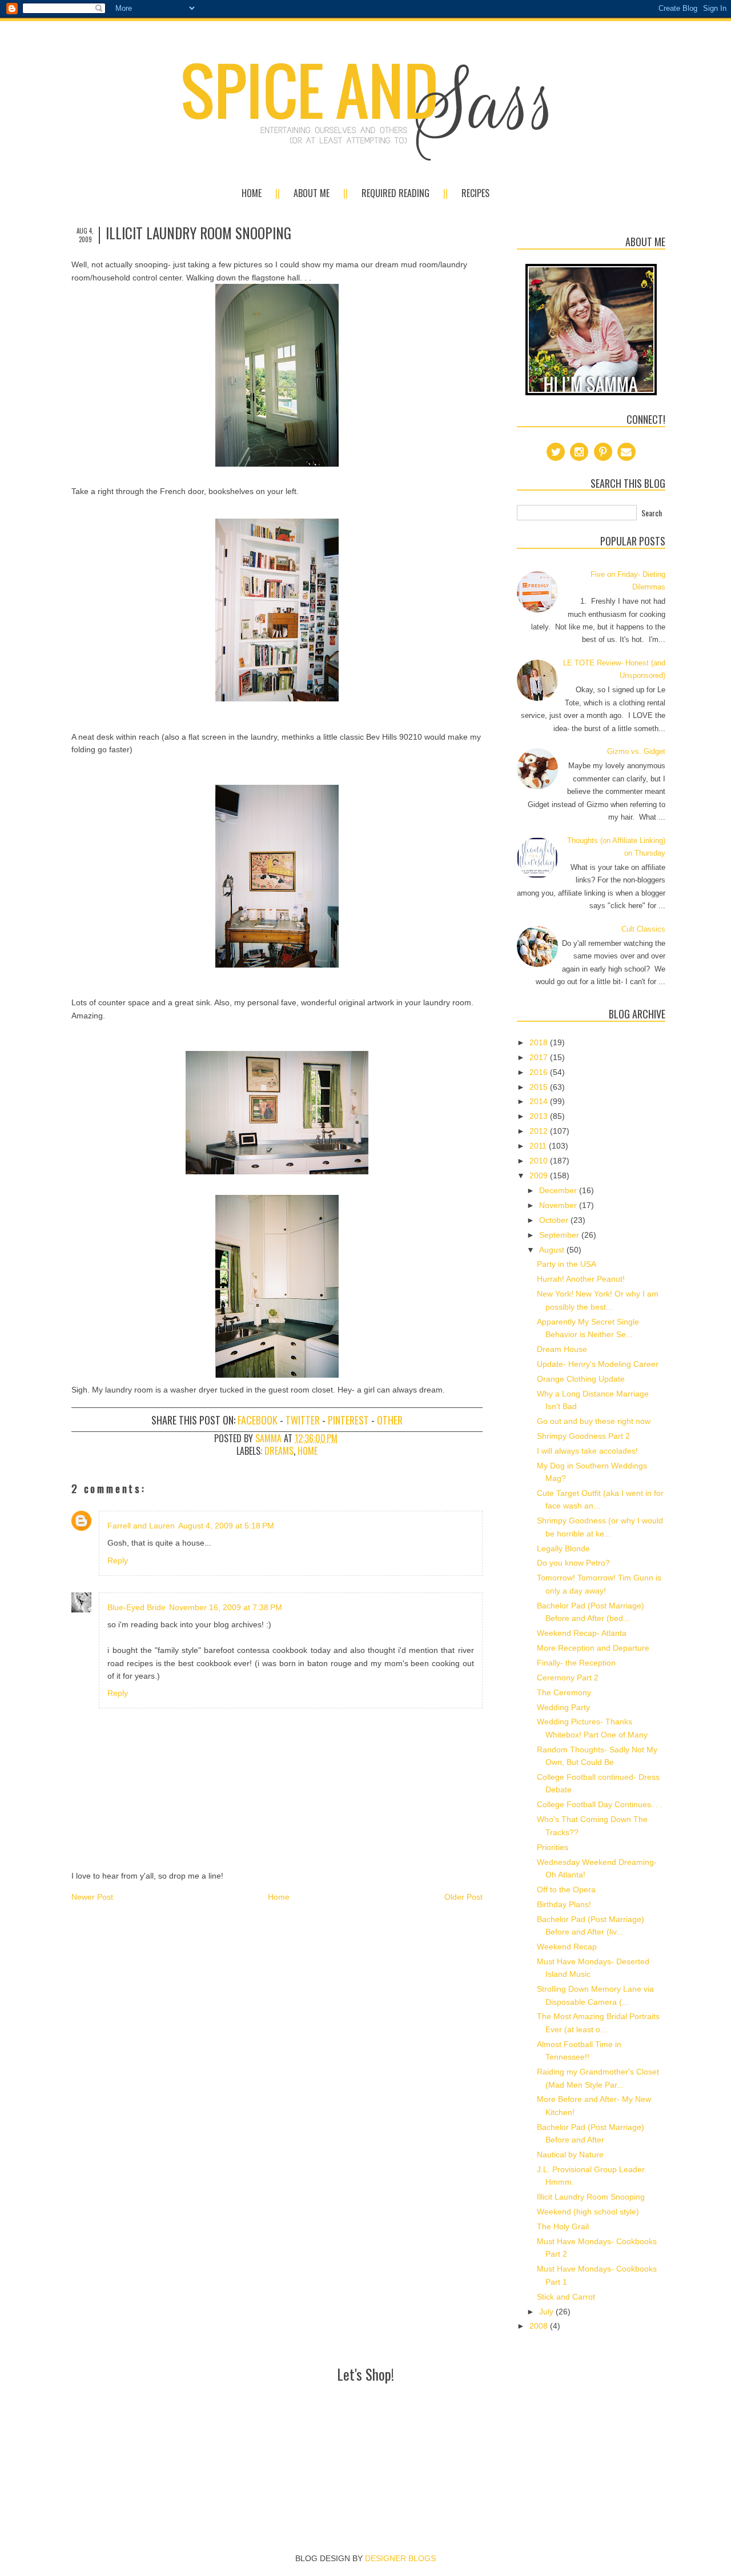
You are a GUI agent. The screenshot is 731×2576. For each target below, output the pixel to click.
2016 (540, 1072)
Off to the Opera (566, 1889)
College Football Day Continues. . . (600, 1804)
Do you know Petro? (573, 1563)
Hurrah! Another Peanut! (581, 1279)
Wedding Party (563, 1707)
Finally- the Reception (576, 1663)
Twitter (303, 1420)
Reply (118, 1560)
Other (390, 1420)
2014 (540, 1101)
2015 (540, 1087)
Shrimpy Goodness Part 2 (583, 1436)
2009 (540, 1175)
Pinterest (348, 1420)
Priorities (553, 1847)
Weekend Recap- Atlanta (582, 1633)
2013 (540, 1116)
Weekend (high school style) (588, 2212)
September (560, 1235)
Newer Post (92, 1897)
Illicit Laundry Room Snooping (591, 2197)
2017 (540, 1057)
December (559, 1190)
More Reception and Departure (593, 1648)
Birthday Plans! (564, 1904)
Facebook (258, 1420)
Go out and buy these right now (594, 1421)
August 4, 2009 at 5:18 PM (226, 1526)
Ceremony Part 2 (568, 1678)
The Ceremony (564, 1692)
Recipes (475, 193)
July (547, 2312)
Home (252, 193)
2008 (540, 2326)
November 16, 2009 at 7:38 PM (226, 1607)
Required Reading (395, 193)
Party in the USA (567, 1264)
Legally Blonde (563, 1548)
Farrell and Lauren (141, 1526)
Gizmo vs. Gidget (636, 751)
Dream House (562, 1349)
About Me (312, 193)
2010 (540, 1161)
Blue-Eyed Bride (136, 1607)
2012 (540, 1131)
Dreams (279, 1451)
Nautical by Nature (570, 2154)
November (559, 1205)
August (553, 1250)
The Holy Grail (563, 2226)
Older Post (463, 1897)
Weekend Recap (567, 1947)
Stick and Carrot (566, 2297)
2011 (539, 1146)
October (555, 1220)
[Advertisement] (365, 2413)
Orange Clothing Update (581, 1379)
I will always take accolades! (587, 1451)
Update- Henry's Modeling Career (598, 1364)
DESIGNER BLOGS (400, 2558)
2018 (540, 1042)
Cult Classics (643, 929)
